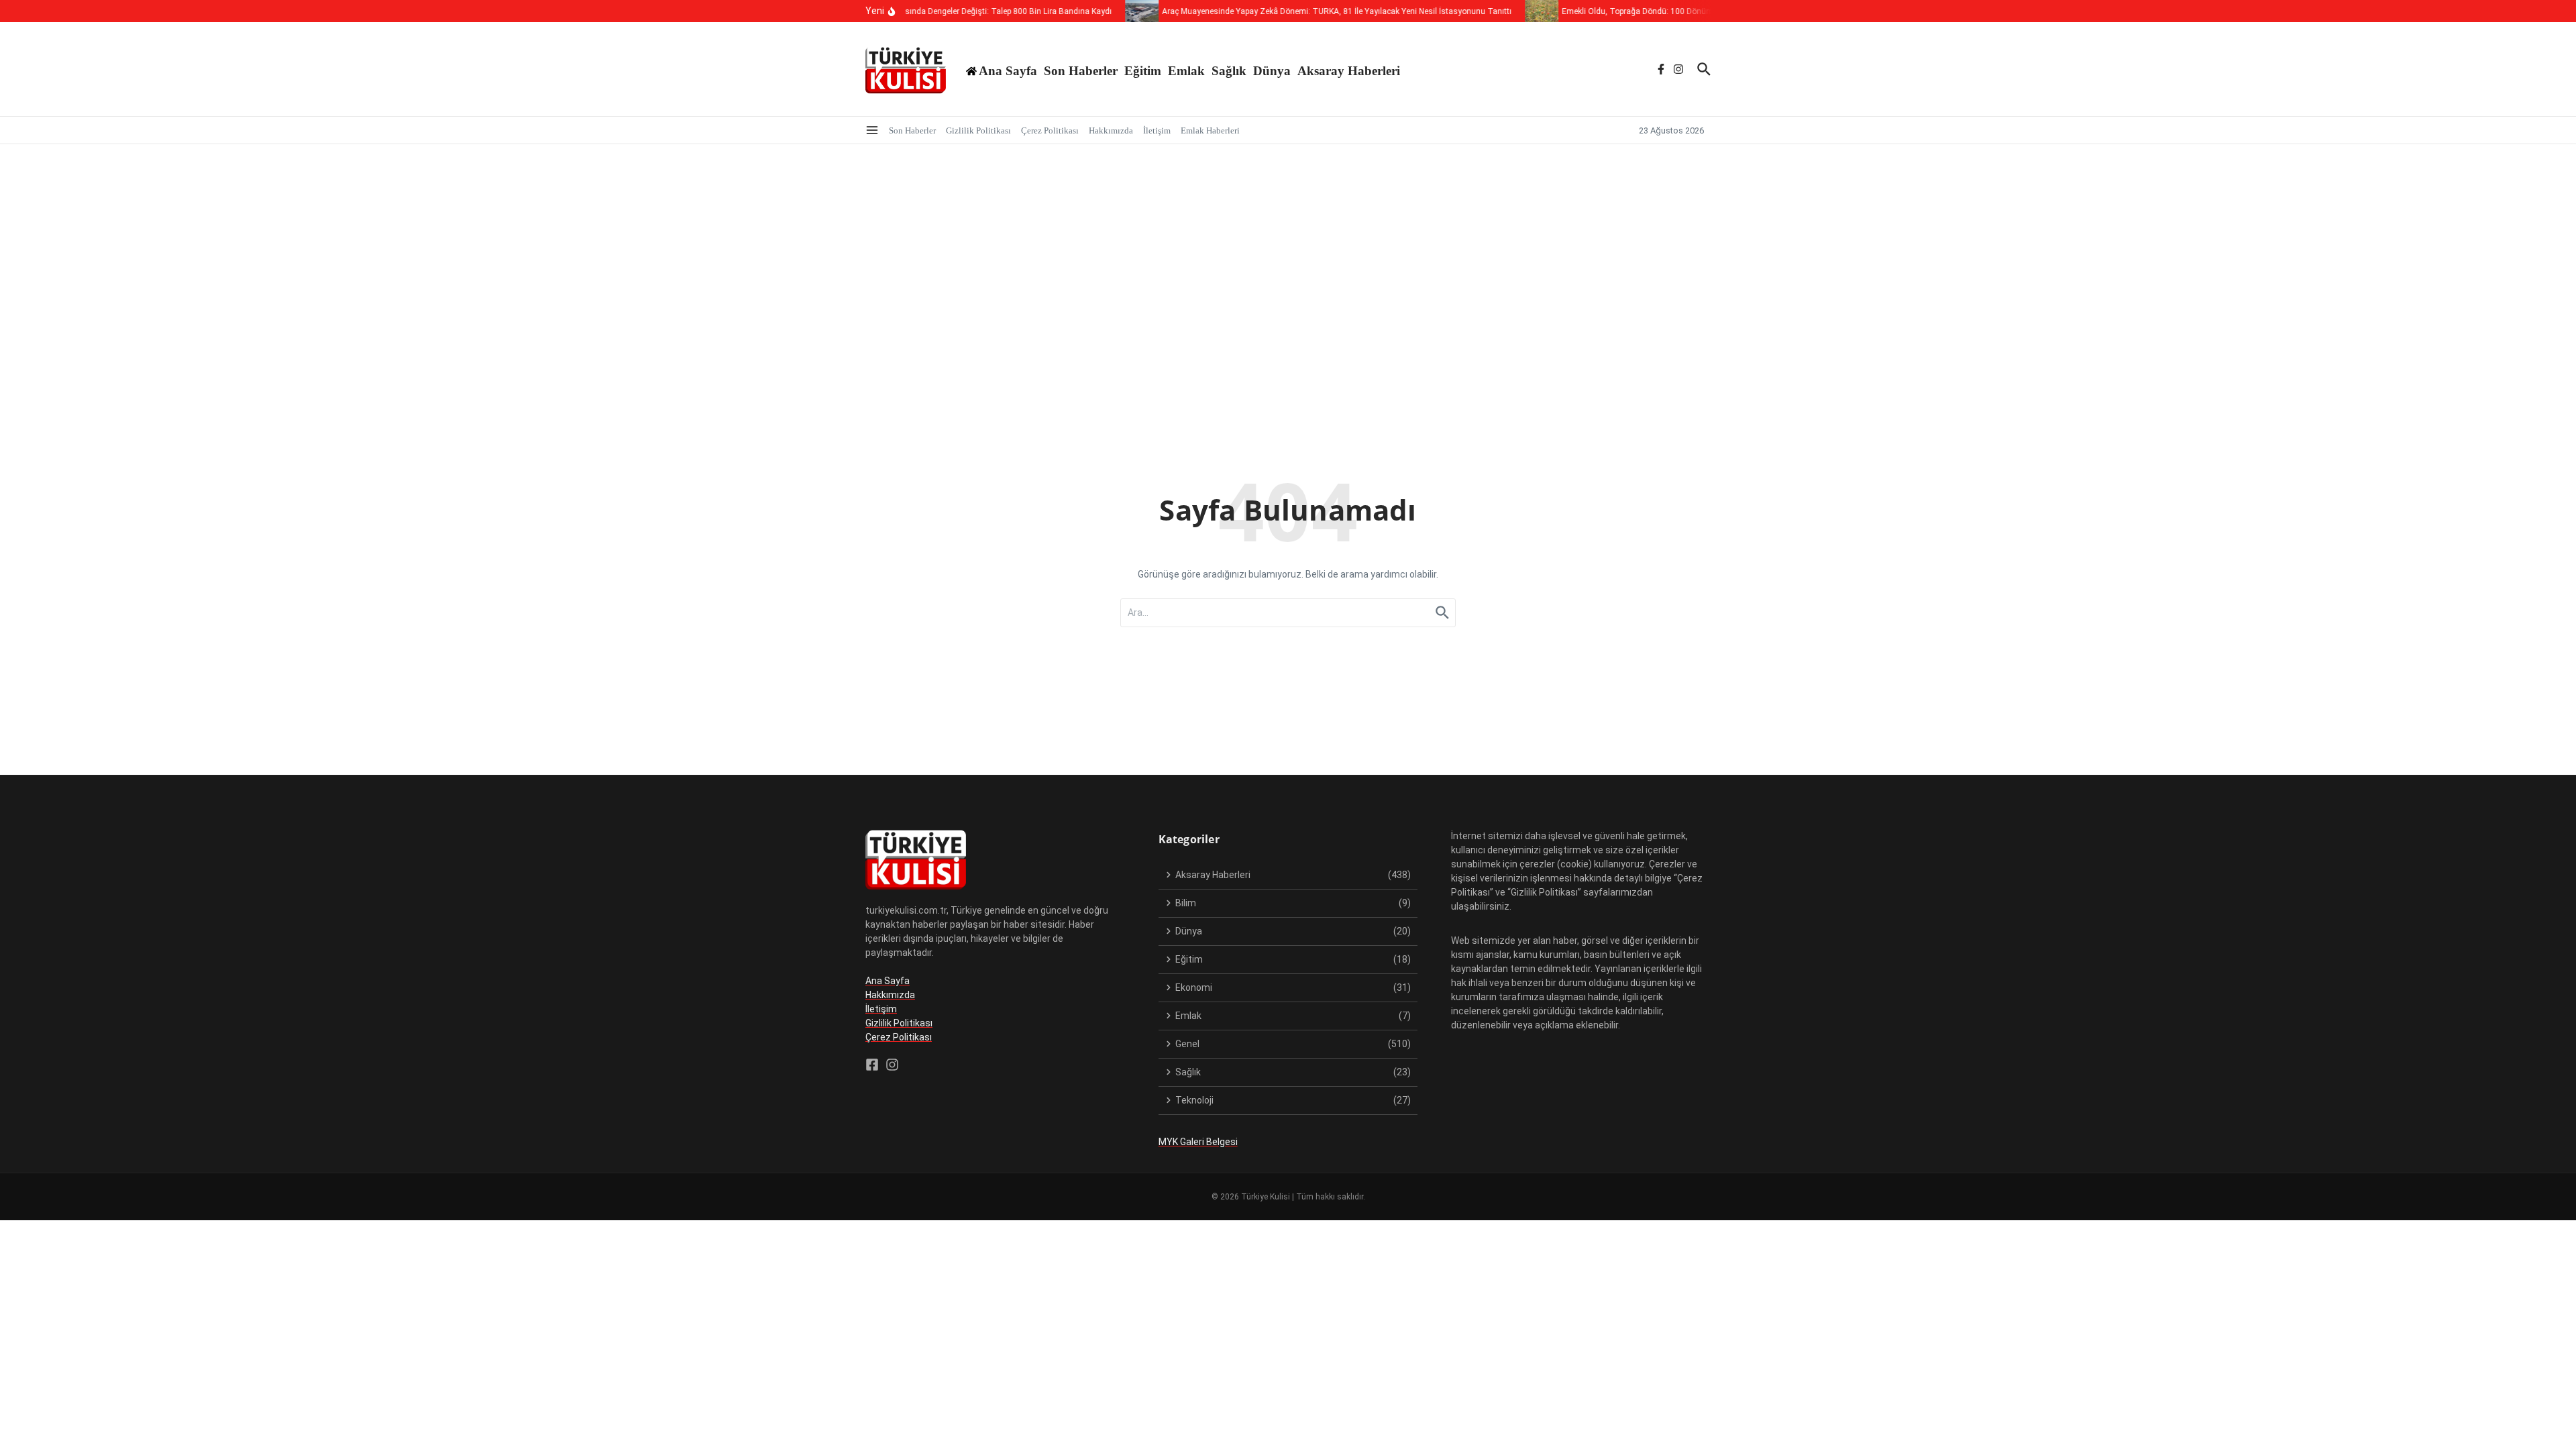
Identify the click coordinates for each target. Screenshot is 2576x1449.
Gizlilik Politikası (978, 130)
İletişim (1157, 130)
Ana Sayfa (888, 981)
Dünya (1272, 71)
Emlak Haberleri (1210, 130)
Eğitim (1143, 71)
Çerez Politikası (1050, 130)
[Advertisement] (1288, 245)
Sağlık (1229, 71)
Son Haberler (1081, 71)
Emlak (1186, 71)
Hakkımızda (1111, 130)
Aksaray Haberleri (1349, 71)
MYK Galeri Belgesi (1198, 1142)
